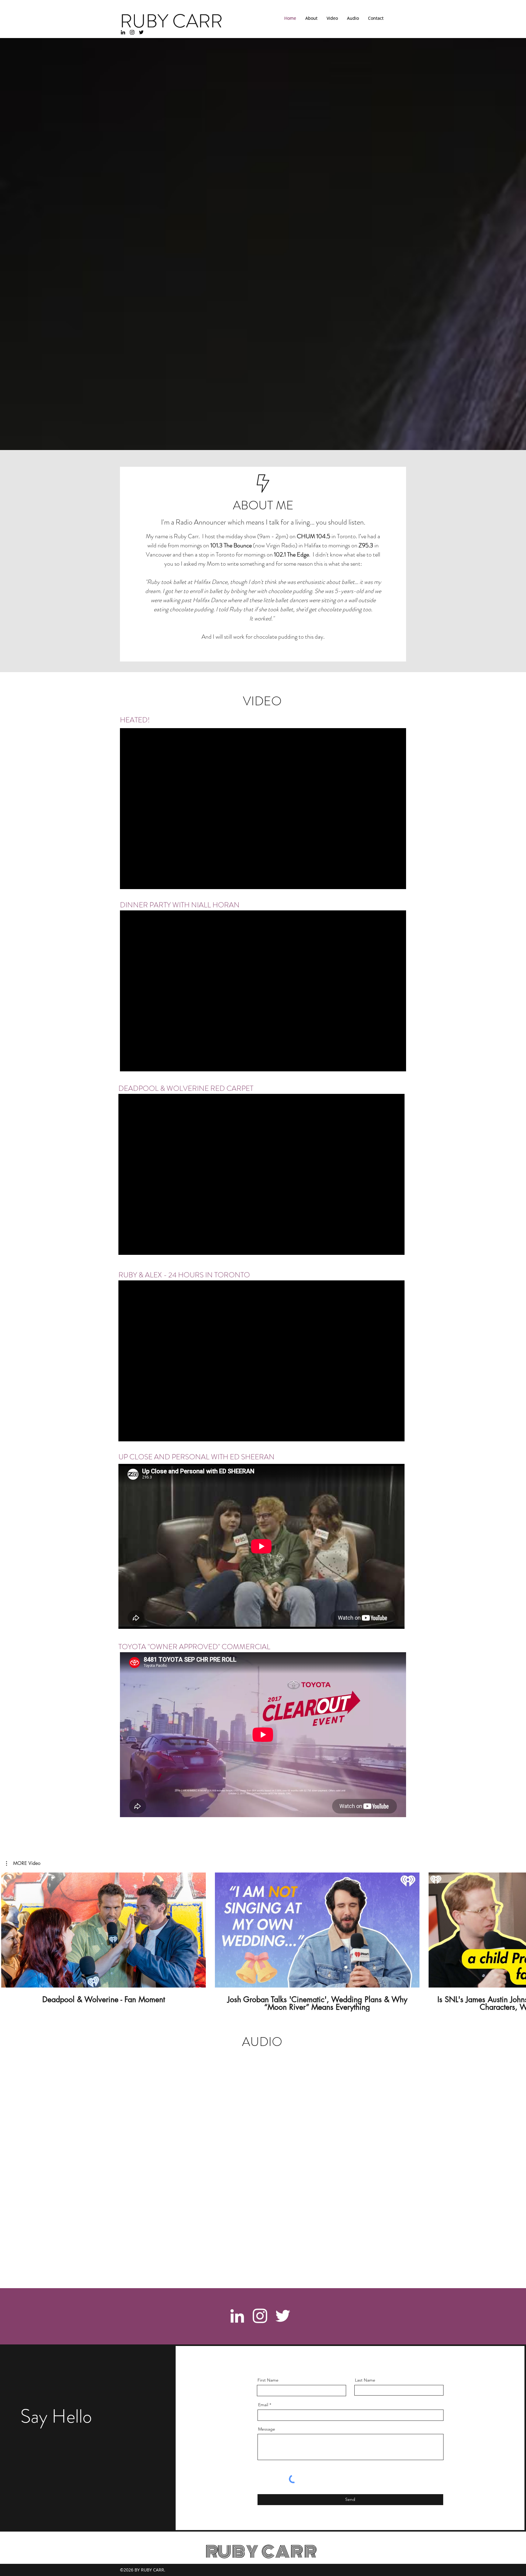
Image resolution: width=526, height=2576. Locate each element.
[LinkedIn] (123, 32)
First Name (268, 2380)
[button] (23, 1863)
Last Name (365, 2380)
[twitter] (141, 32)
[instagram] (132, 32)
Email (263, 2405)
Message (267, 2429)
